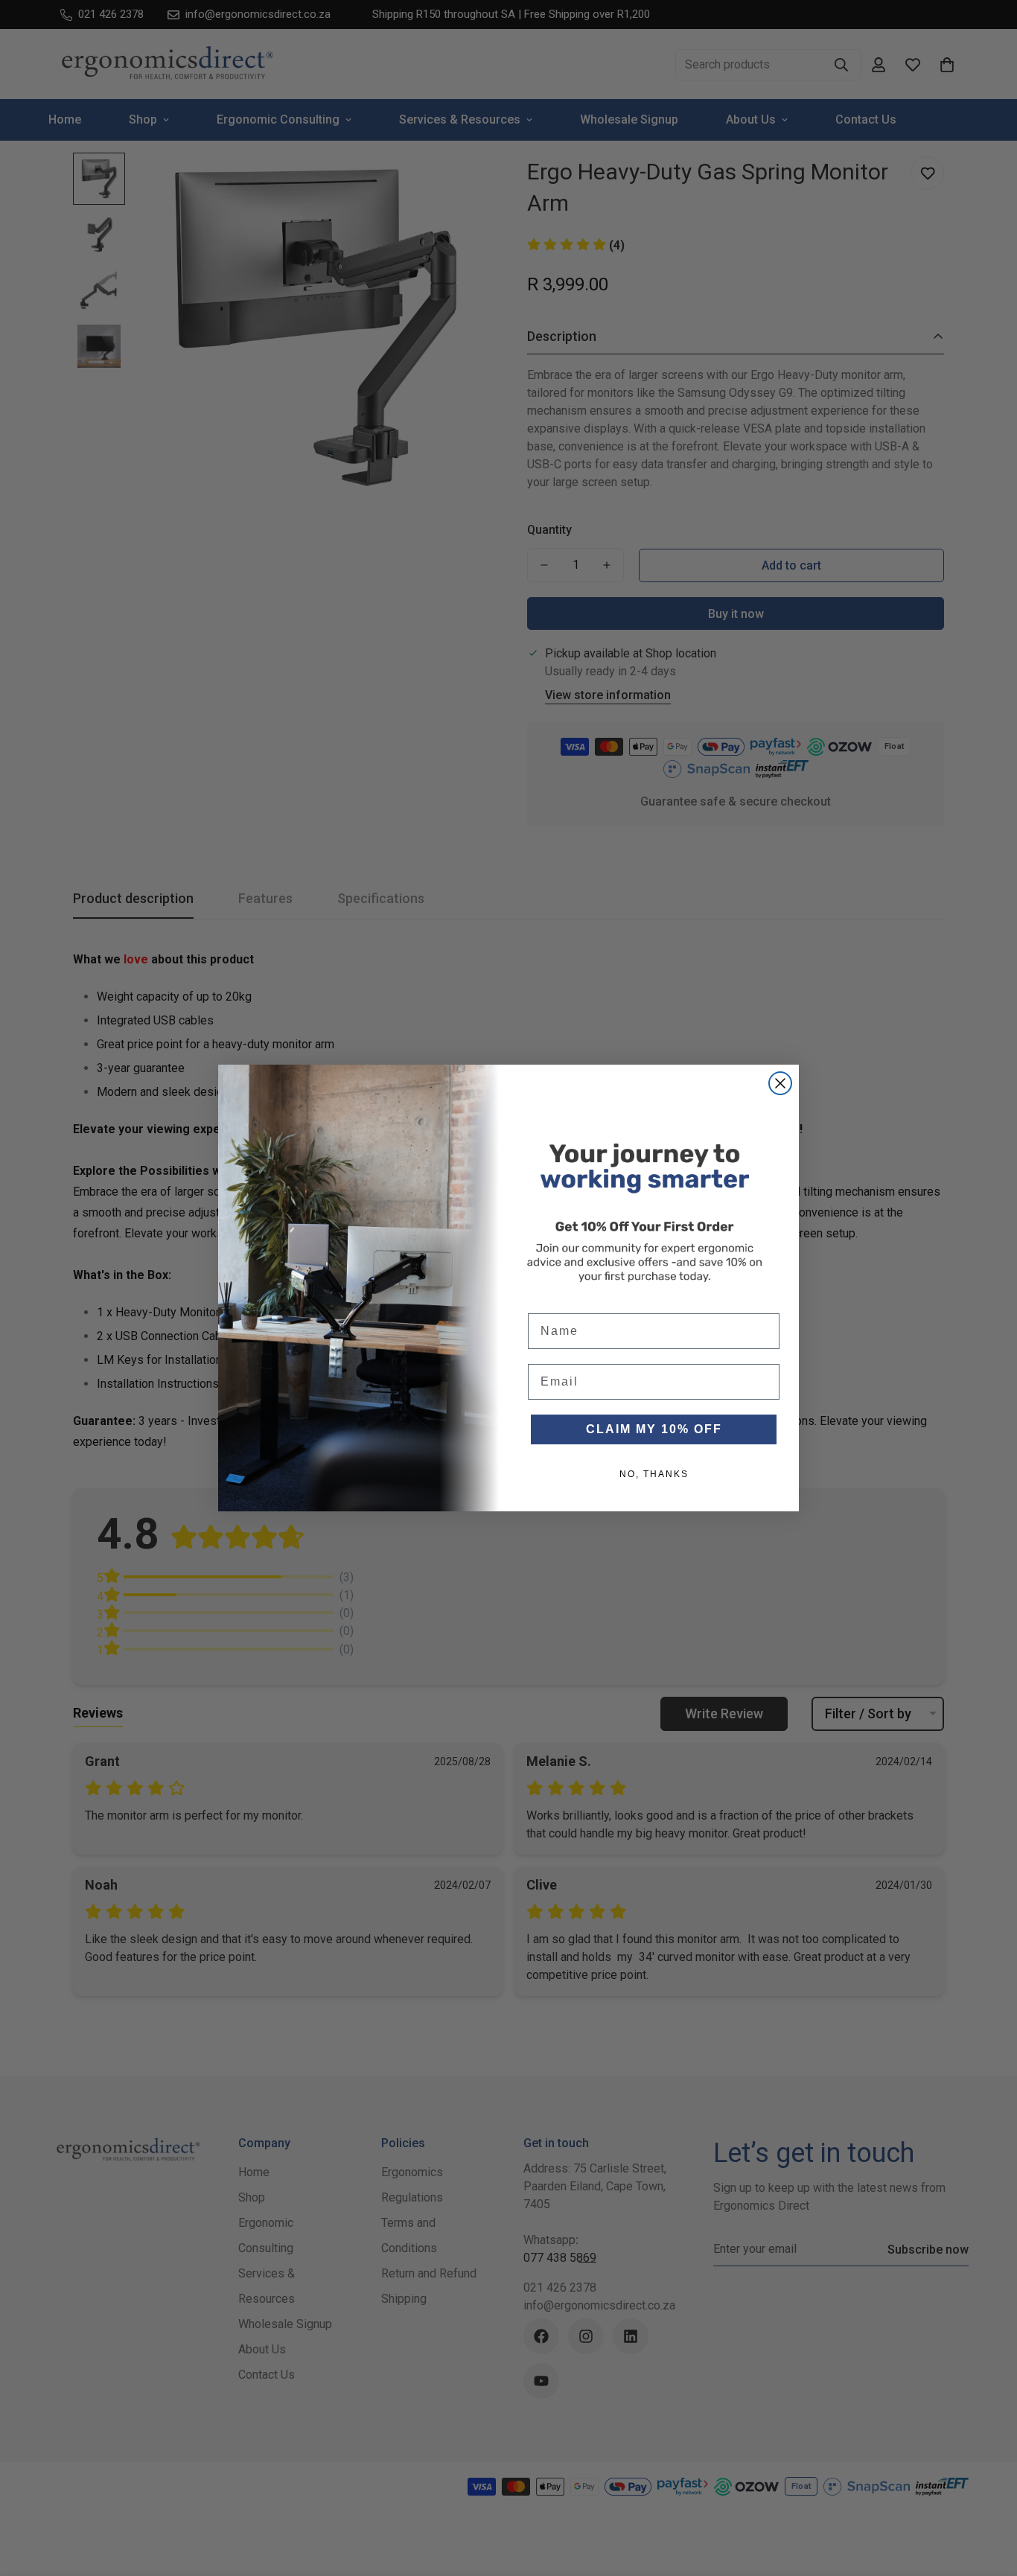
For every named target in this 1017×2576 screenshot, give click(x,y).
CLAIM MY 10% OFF (654, 1429)
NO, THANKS (654, 1474)
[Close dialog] (780, 1083)
